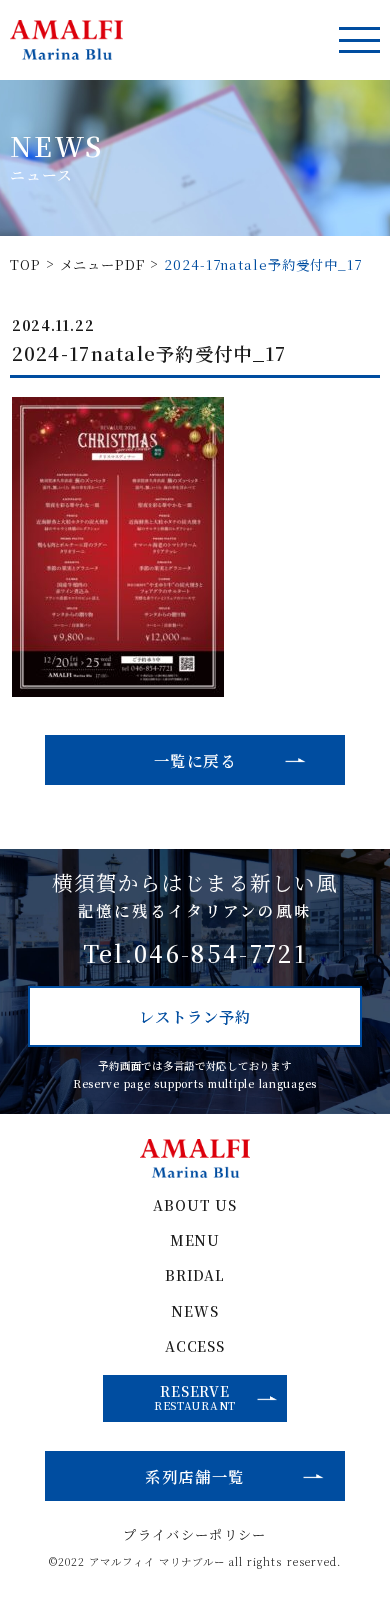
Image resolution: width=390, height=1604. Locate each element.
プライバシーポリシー (194, 1534)
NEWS (195, 1312)
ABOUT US (195, 1206)
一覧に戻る (195, 760)
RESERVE (195, 1397)
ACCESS (195, 1347)
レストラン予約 (195, 1016)
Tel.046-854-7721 (195, 953)
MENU (195, 1241)
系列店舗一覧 (194, 1476)
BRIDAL (195, 1276)
